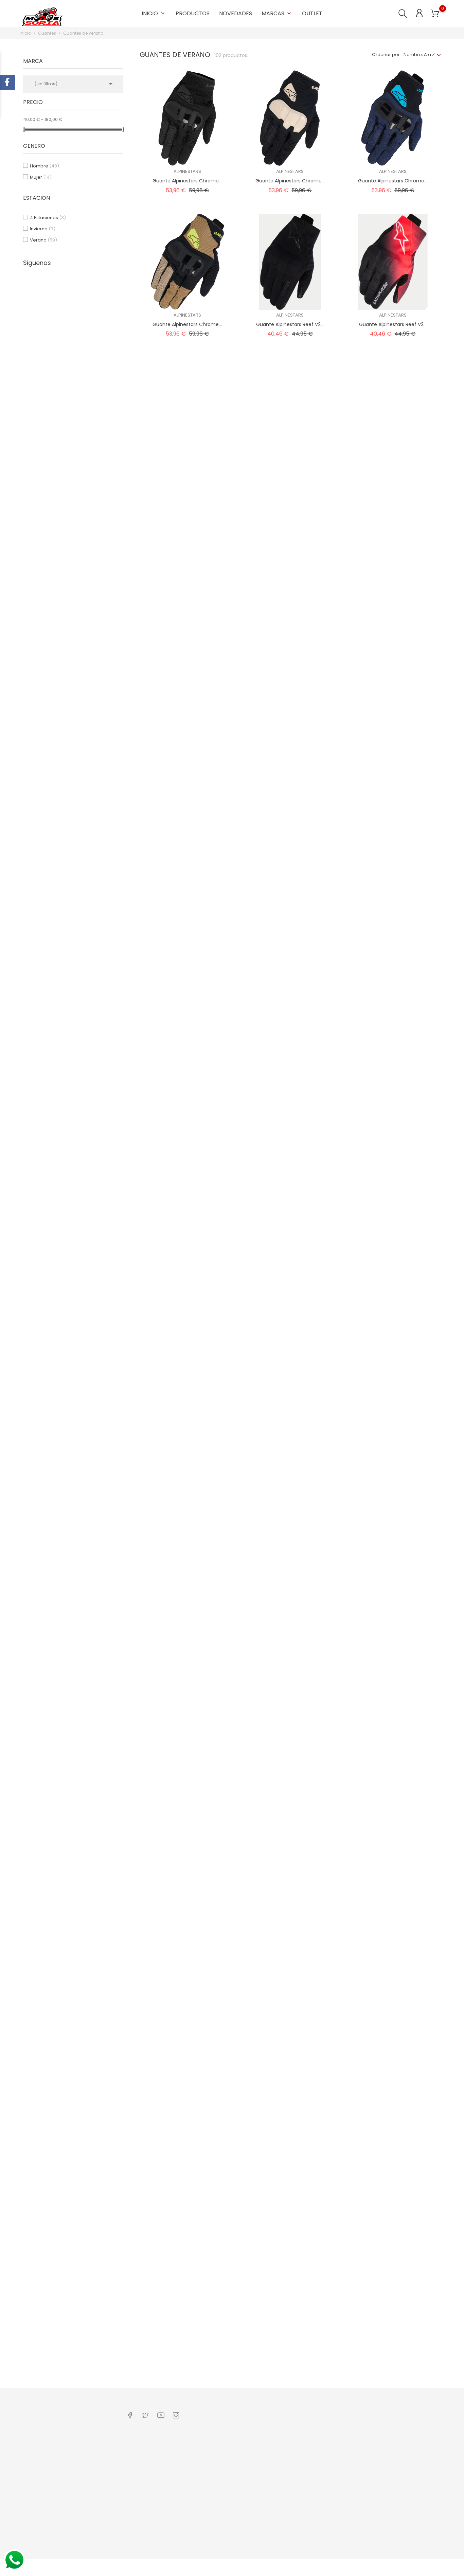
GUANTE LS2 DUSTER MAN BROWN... (187, 1759)
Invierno (43, 229)
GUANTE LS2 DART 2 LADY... (393, 1329)
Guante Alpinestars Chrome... (187, 181)
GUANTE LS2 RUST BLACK (393, 1903)
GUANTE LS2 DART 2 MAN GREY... (187, 1616)
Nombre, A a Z (419, 55)
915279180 (39, 2465)
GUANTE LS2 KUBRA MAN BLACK (393, 1759)
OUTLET (312, 13)
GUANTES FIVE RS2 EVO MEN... (187, 2333)
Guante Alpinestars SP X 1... (393, 611)
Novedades (236, 13)
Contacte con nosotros (153, 2476)
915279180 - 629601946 (52, 2455)
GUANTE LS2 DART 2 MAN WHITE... (290, 1616)
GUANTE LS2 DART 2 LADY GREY (187, 1472)
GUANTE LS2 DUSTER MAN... (290, 1759)
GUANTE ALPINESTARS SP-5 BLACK (393, 755)
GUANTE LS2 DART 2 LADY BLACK (290, 1329)
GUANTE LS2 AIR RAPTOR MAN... (187, 1042)
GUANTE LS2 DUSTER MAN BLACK (393, 1616)
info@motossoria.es (50, 2476)
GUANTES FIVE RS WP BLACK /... (290, 2190)
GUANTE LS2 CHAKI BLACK (393, 1185)
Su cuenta (286, 2430)
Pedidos (281, 2455)
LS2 (187, 1032)
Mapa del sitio (215, 2546)
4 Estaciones (48, 218)
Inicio (154, 13)
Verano (43, 240)
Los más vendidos (148, 2465)
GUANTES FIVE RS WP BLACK (393, 2046)
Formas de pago (218, 2486)
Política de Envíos (219, 2455)
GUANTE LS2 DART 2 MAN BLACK (290, 1472)
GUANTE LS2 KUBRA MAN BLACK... (187, 1903)
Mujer (41, 177)
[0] (435, 14)
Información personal (295, 2444)
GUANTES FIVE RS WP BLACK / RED (187, 2190)
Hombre (44, 166)
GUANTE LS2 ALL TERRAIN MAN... (290, 1042)
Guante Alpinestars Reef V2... (290, 324)
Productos (193, 13)
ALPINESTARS (187, 171)
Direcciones (285, 2476)
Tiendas (208, 2536)
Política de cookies (220, 2476)
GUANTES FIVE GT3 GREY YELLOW (290, 2046)
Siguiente (425, 2377)
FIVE (290, 2037)
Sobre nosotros (217, 2444)
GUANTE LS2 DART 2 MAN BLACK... (393, 1472)
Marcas (277, 13)
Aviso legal (211, 2465)
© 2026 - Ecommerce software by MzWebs (67, 2567)
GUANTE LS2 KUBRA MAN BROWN (290, 1903)
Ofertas (136, 2444)
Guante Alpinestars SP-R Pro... (187, 898)
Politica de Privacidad (223, 2497)
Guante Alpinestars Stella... (290, 898)
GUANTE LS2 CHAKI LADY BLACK (187, 1329)
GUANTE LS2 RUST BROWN (187, 2046)
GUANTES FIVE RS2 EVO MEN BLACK (393, 2190)
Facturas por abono (293, 2465)
